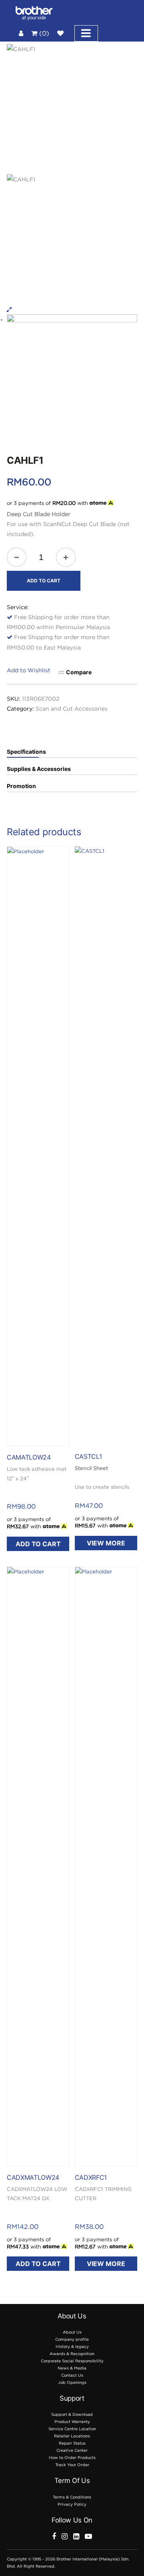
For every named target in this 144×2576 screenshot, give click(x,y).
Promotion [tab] (21, 786)
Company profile (72, 2339)
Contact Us (72, 2375)
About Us (72, 2332)
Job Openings (72, 2382)
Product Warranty (72, 2422)
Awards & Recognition (72, 2354)
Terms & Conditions (72, 2497)
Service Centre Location (72, 2429)
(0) (43, 33)
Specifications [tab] (26, 752)
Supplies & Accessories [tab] (39, 769)
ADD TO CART (44, 581)
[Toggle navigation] (86, 33)
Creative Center (72, 2450)
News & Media (72, 2368)
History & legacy (72, 2347)
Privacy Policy (72, 2504)
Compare (79, 672)
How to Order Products (72, 2458)
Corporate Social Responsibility (72, 2361)
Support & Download (72, 2414)
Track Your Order (72, 2465)
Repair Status (72, 2443)
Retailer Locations (72, 2436)
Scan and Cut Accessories (72, 708)
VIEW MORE (106, 1543)
